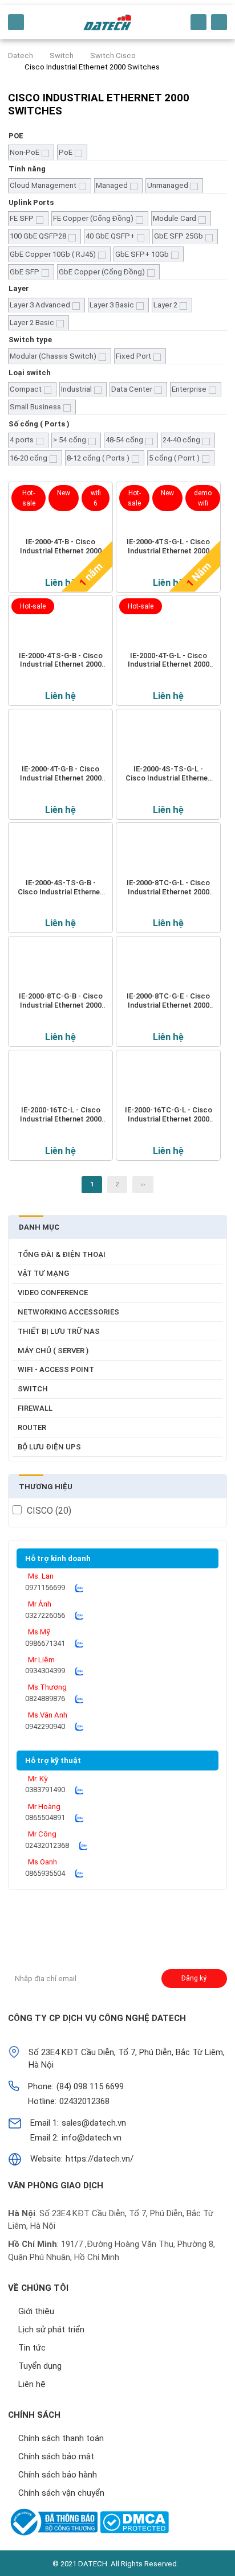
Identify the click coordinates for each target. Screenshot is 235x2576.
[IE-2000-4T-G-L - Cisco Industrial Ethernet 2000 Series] (168, 625)
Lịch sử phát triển (51, 2330)
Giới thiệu (36, 2311)
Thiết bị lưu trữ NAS (59, 1331)
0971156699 (45, 1587)
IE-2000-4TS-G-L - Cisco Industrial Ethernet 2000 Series (168, 547)
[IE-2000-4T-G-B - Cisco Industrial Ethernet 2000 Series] (60, 738)
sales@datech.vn (94, 2123)
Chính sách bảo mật (56, 2456)
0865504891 (45, 1817)
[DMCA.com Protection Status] (134, 2522)
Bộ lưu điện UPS (49, 1447)
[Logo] (107, 22)
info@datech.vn (92, 2138)
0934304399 (45, 1671)
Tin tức (32, 2348)
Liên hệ (60, 582)
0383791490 (45, 1790)
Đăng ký (194, 1978)
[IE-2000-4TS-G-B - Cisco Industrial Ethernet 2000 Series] (60, 625)
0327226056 (45, 1615)
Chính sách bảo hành (58, 2475)
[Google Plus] (44, 1935)
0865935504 (45, 1873)
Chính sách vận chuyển (61, 2493)
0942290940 (45, 1726)
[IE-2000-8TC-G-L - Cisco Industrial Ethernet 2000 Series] (168, 852)
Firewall (35, 1408)
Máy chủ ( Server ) (53, 1351)
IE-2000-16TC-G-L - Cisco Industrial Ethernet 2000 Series (169, 1115)
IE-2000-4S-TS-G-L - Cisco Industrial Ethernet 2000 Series (168, 774)
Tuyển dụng (40, 2366)
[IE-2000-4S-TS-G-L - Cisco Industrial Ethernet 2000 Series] (168, 738)
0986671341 (45, 1643)
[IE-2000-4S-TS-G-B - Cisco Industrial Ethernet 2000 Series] (60, 852)
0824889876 (45, 1698)
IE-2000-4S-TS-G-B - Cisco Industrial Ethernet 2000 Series (60, 888)
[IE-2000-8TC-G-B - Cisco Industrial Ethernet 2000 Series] (60, 966)
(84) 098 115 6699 (90, 2086)
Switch (33, 1389)
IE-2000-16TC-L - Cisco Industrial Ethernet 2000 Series (61, 1115)
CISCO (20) (49, 1511)
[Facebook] (20, 1935)
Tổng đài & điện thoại (62, 1254)
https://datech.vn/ (100, 2159)
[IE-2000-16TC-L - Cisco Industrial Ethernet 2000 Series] (60, 1079)
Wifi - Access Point (56, 1369)
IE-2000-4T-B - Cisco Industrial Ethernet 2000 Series (61, 547)
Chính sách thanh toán (61, 2438)
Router (32, 1427)
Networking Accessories (68, 1312)
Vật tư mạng (43, 1273)
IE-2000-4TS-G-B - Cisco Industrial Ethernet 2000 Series (61, 660)
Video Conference (53, 1293)
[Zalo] (79, 1588)
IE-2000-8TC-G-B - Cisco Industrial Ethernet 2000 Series (61, 1001)
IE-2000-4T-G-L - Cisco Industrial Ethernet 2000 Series (169, 660)
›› (143, 1184)
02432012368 (47, 1845)
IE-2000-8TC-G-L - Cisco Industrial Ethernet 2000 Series (168, 888)
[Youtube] (92, 1935)
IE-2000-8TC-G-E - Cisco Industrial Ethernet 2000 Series (168, 1001)
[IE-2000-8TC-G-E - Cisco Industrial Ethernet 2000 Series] (168, 966)
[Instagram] (68, 1935)
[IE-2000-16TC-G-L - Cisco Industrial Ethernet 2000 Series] (168, 1079)
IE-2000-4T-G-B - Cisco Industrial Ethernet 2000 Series (61, 774)
